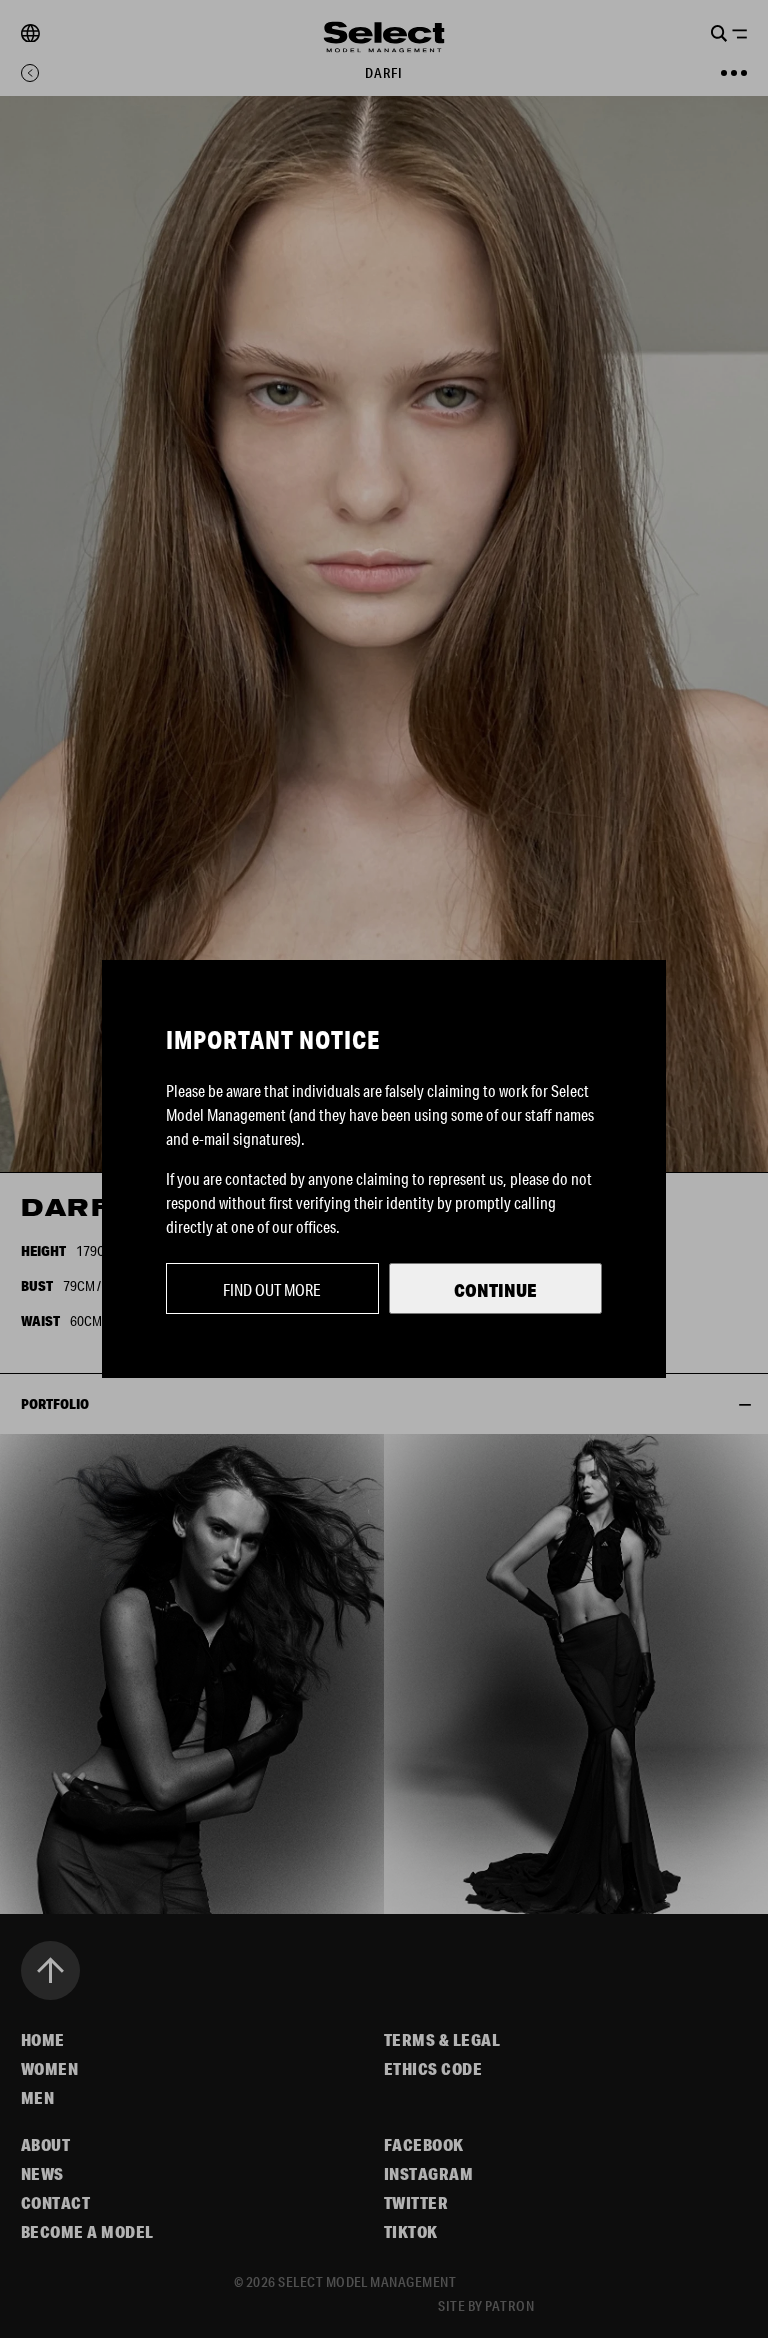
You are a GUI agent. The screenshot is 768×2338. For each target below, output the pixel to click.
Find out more (272, 1289)
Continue (495, 1290)
